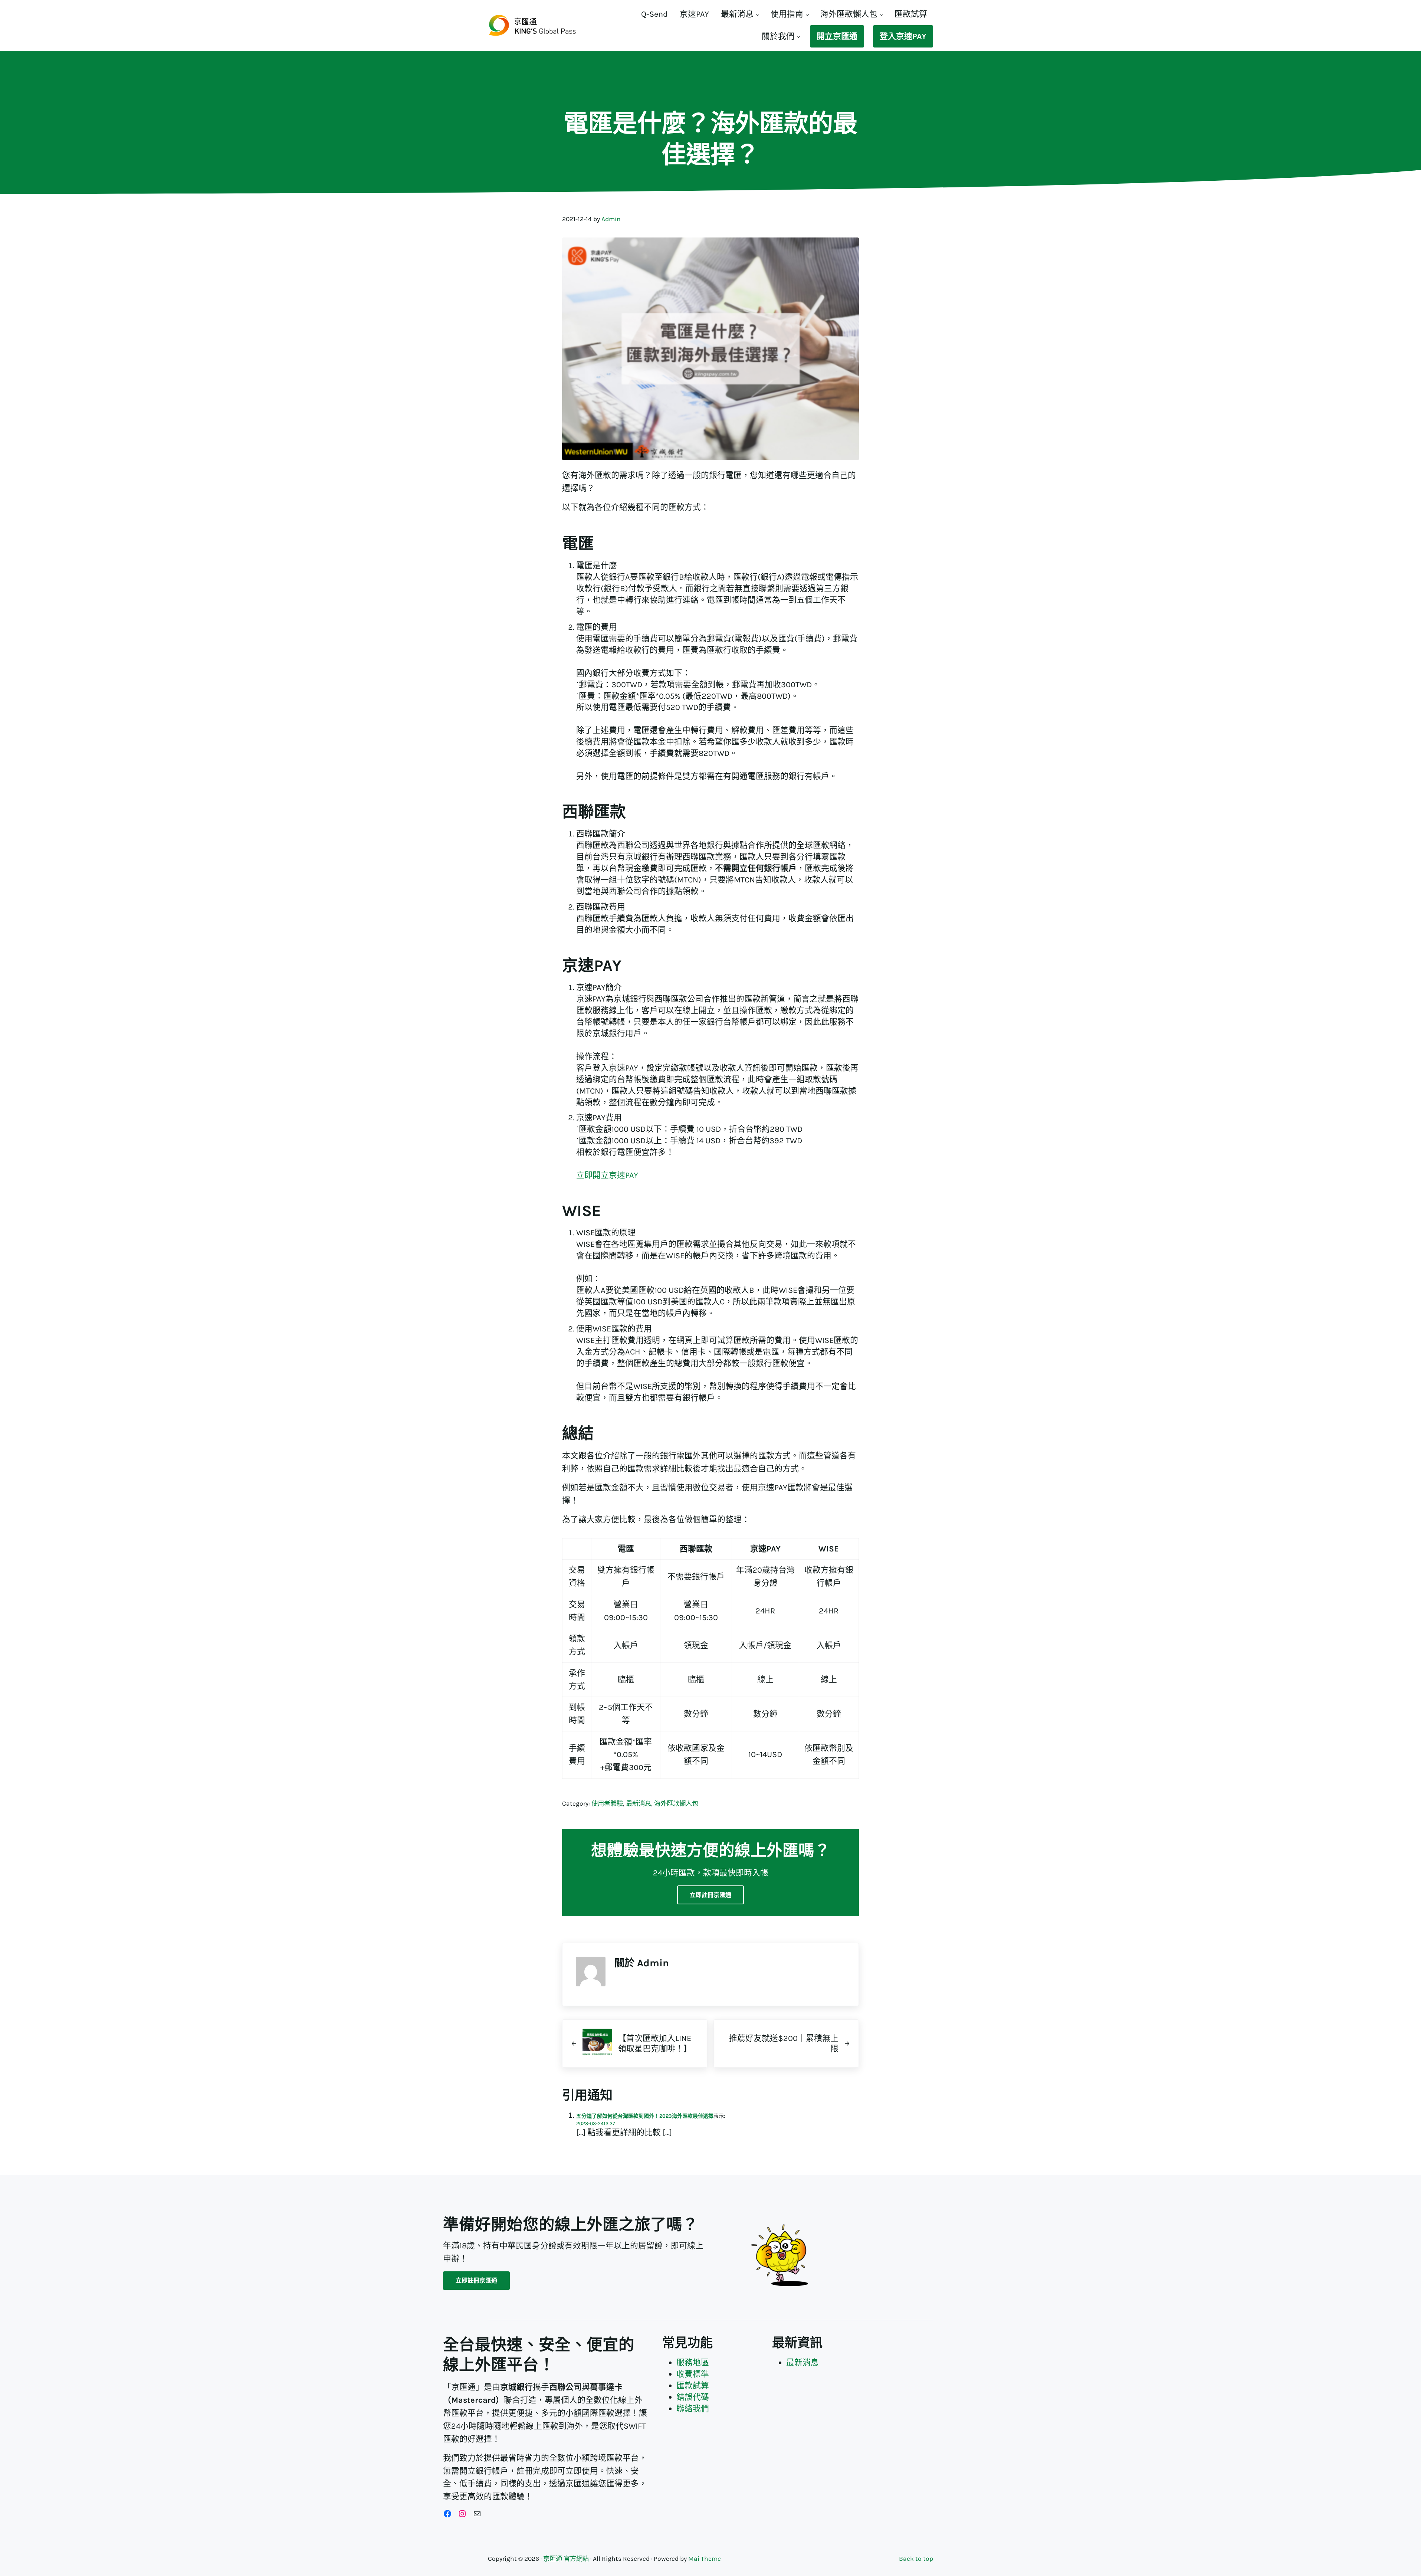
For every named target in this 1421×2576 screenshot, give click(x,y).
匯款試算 (693, 2385)
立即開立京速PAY (607, 1175)
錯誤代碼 (693, 2397)
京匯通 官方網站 (566, 2559)
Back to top (916, 2559)
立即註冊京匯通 (710, 1895)
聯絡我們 (693, 2408)
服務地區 (693, 2362)
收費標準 (693, 2374)
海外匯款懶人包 (676, 1803)
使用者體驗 (607, 1803)
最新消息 (639, 1803)
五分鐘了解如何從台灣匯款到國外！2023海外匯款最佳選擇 (645, 2116)
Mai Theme (705, 2559)
